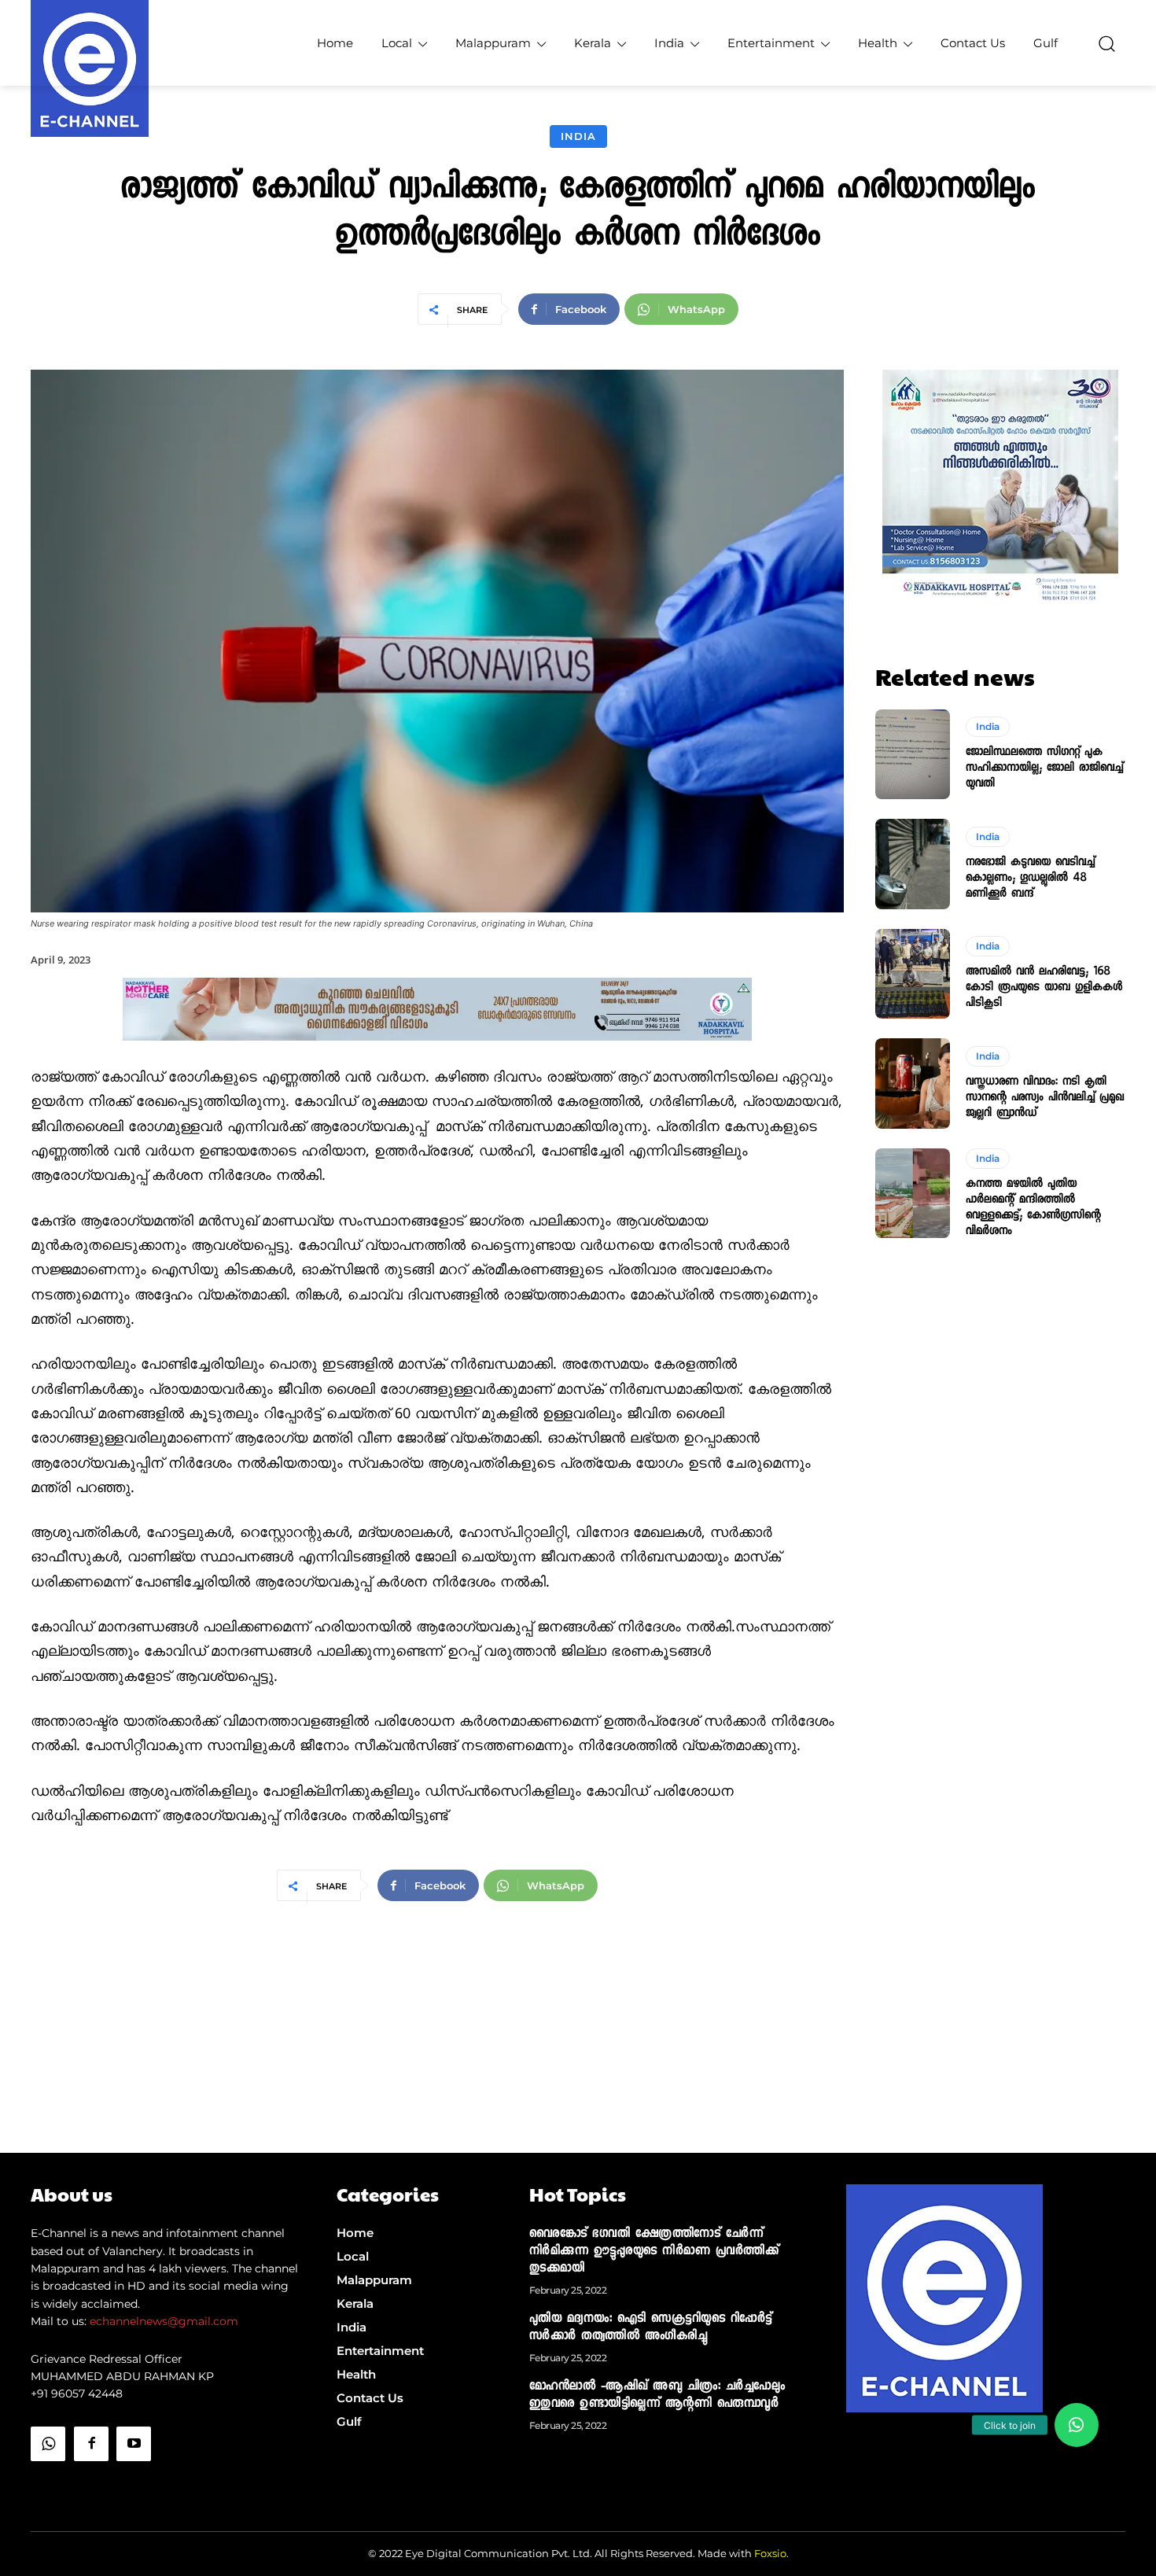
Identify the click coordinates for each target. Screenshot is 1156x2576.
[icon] (48, 2484)
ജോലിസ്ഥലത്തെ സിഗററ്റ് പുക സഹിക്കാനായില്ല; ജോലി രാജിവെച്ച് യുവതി (1044, 768)
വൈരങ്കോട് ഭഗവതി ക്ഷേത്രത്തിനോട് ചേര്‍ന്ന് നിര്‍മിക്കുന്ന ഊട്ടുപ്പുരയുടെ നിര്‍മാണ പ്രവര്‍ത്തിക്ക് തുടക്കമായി (654, 2252)
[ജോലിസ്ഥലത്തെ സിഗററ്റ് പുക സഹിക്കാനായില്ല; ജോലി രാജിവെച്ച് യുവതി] (913, 754)
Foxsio (770, 2553)
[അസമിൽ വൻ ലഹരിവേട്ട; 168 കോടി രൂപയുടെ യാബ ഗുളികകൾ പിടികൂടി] (913, 974)
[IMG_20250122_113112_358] (437, 1054)
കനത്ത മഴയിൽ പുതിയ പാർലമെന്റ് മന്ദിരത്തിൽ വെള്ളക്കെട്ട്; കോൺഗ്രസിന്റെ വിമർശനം (1033, 1208)
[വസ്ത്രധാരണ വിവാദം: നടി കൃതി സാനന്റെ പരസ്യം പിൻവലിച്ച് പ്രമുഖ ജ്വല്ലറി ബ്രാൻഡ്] (913, 1083)
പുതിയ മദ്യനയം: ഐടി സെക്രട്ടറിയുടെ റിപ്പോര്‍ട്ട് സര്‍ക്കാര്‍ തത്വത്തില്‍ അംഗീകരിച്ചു (651, 2328)
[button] (1106, 43)
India (578, 136)
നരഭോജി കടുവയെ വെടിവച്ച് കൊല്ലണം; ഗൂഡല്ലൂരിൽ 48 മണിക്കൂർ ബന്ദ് (1030, 879)
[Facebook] (91, 2444)
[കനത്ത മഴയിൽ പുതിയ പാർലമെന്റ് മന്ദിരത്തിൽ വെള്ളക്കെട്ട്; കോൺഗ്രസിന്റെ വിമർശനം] (913, 1193)
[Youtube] (134, 2444)
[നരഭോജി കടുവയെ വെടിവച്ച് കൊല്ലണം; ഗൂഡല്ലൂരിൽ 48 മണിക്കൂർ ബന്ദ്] (913, 864)
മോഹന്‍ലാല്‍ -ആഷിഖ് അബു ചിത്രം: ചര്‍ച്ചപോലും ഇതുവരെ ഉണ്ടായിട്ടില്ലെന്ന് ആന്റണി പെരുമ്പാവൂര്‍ (657, 2396)
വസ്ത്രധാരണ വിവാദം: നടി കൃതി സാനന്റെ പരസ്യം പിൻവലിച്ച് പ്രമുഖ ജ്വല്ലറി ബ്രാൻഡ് (1045, 1098)
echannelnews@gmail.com (164, 2321)
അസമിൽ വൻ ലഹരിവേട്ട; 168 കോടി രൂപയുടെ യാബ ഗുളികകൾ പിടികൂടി (1044, 988)
